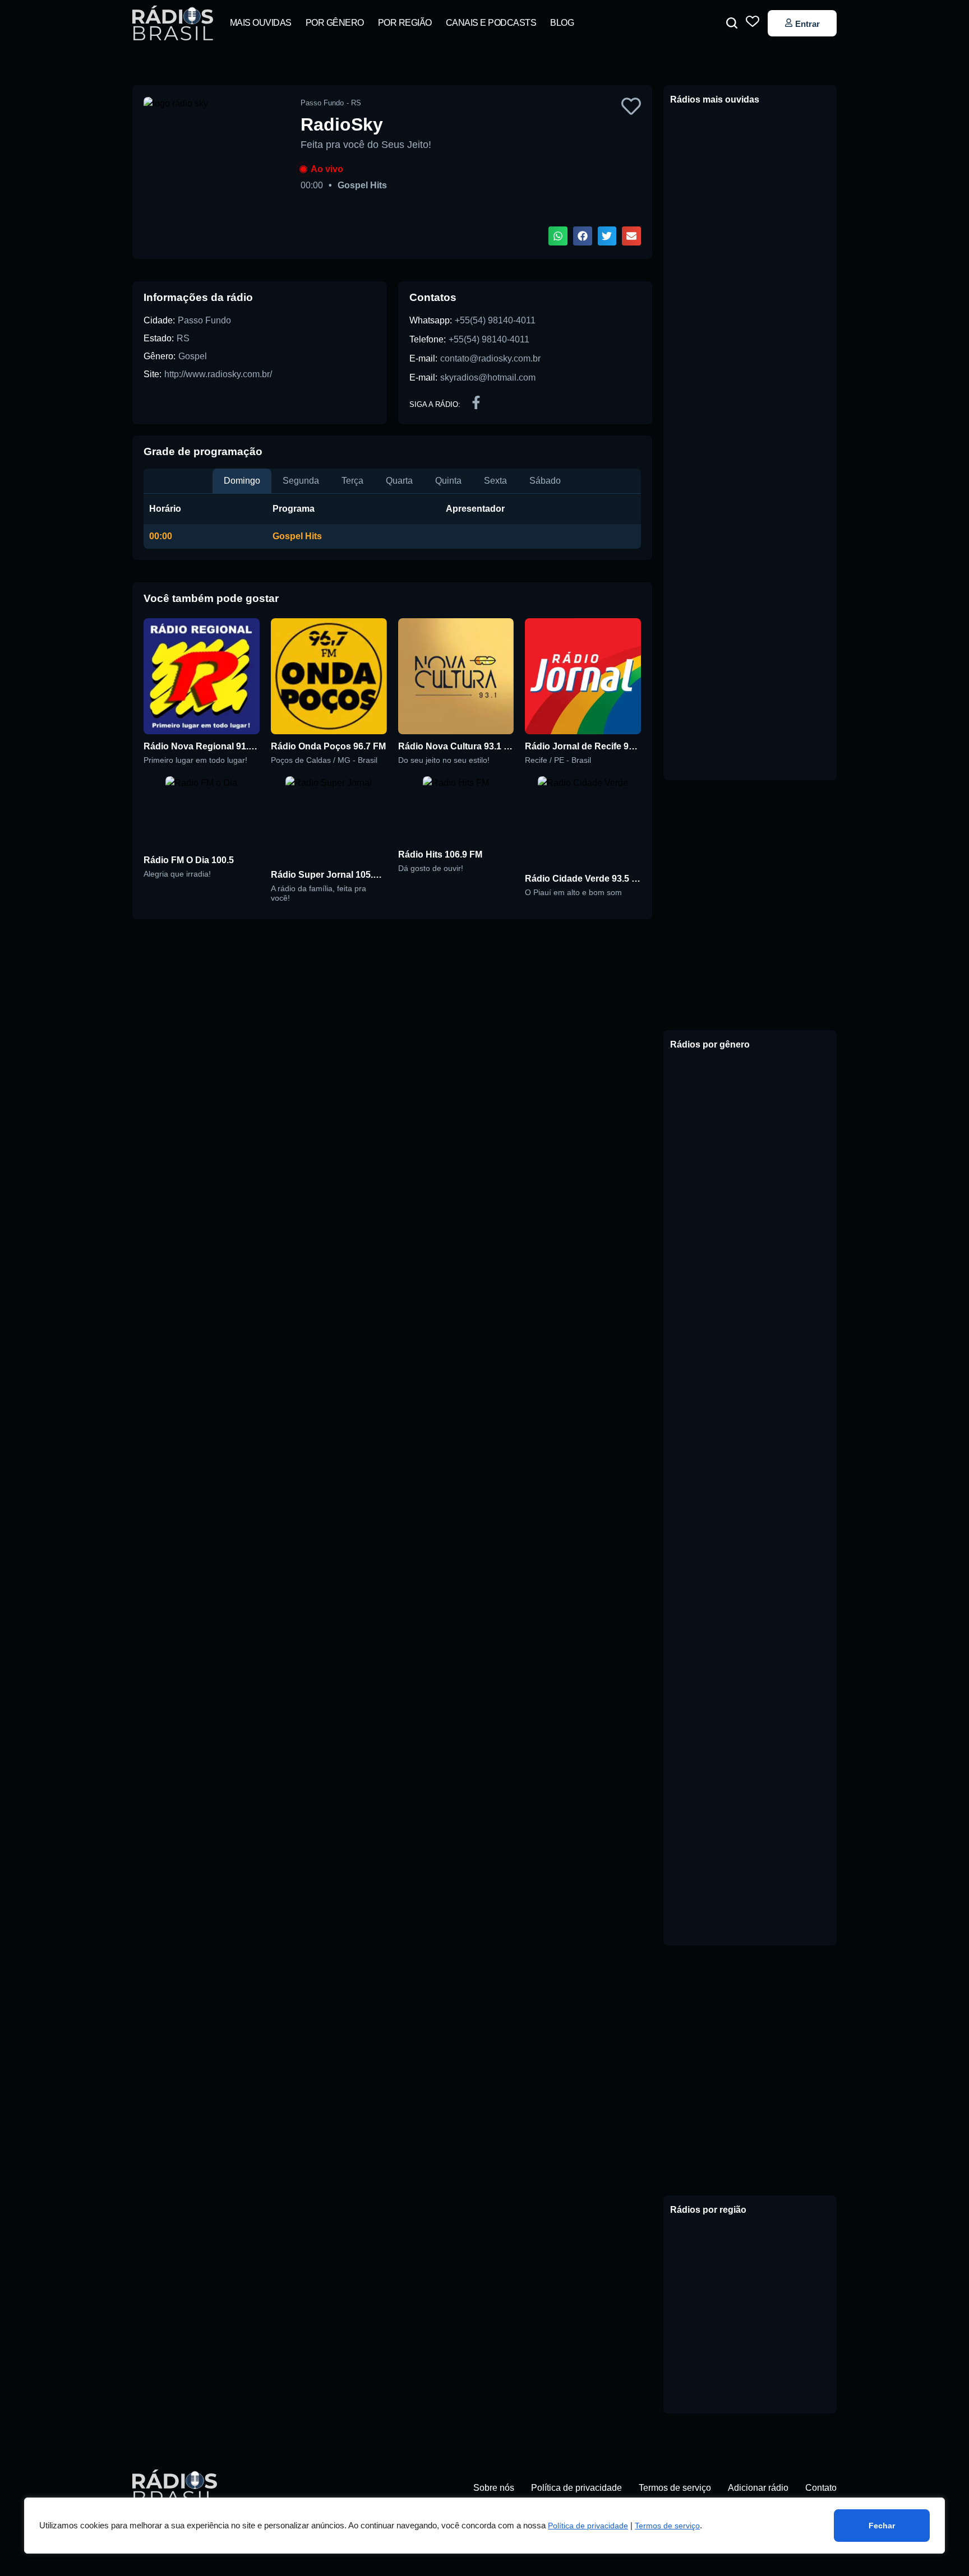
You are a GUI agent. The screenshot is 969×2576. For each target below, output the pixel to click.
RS (183, 338)
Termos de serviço (667, 2526)
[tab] (242, 481)
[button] (732, 23)
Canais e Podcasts (491, 23)
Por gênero (335, 23)
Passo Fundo (204, 320)
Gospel (193, 356)
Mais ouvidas (261, 23)
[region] (484, 2526)
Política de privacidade (588, 2526)
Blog (562, 23)
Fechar (882, 2526)
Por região (405, 23)
